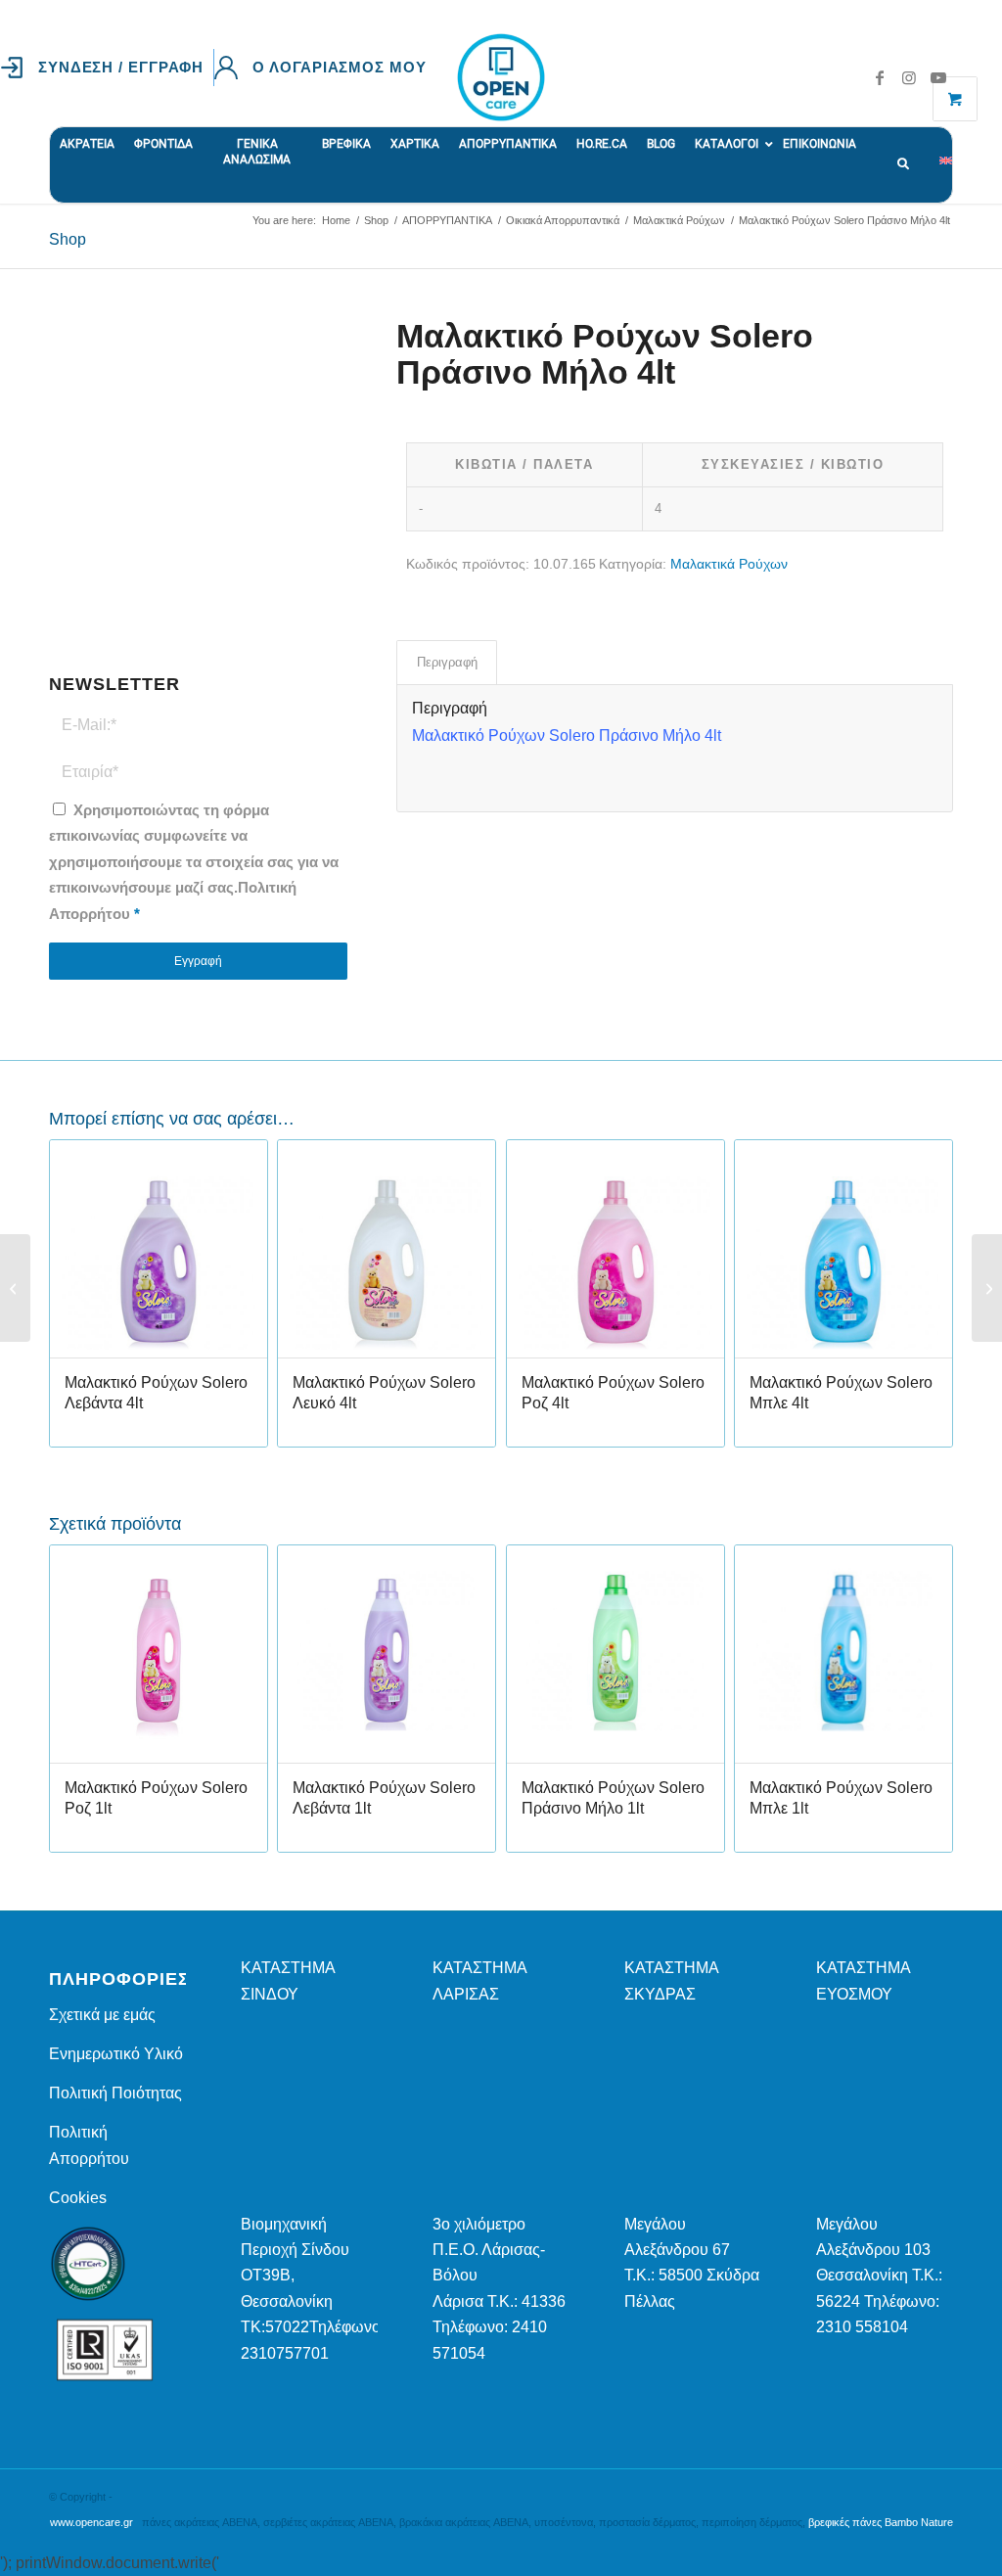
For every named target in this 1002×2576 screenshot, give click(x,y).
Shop (68, 239)
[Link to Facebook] (880, 77)
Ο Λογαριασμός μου (339, 67)
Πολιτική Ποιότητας (115, 2093)
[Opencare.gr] (501, 77)
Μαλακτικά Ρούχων (729, 564)
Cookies (78, 2198)
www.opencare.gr (91, 2522)
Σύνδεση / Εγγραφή (121, 67)
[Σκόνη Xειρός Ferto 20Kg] (987, 1288)
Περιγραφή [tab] (447, 662)
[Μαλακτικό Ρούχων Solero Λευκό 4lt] (15, 1288)
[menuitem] (107, 68)
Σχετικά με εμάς (102, 2015)
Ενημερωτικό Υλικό (116, 2054)
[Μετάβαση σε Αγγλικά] (946, 151)
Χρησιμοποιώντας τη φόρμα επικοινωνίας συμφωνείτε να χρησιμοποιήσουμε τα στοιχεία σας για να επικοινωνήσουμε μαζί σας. (194, 862)
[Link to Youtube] (938, 77)
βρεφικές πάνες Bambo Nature (881, 2522)
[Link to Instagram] (909, 77)
